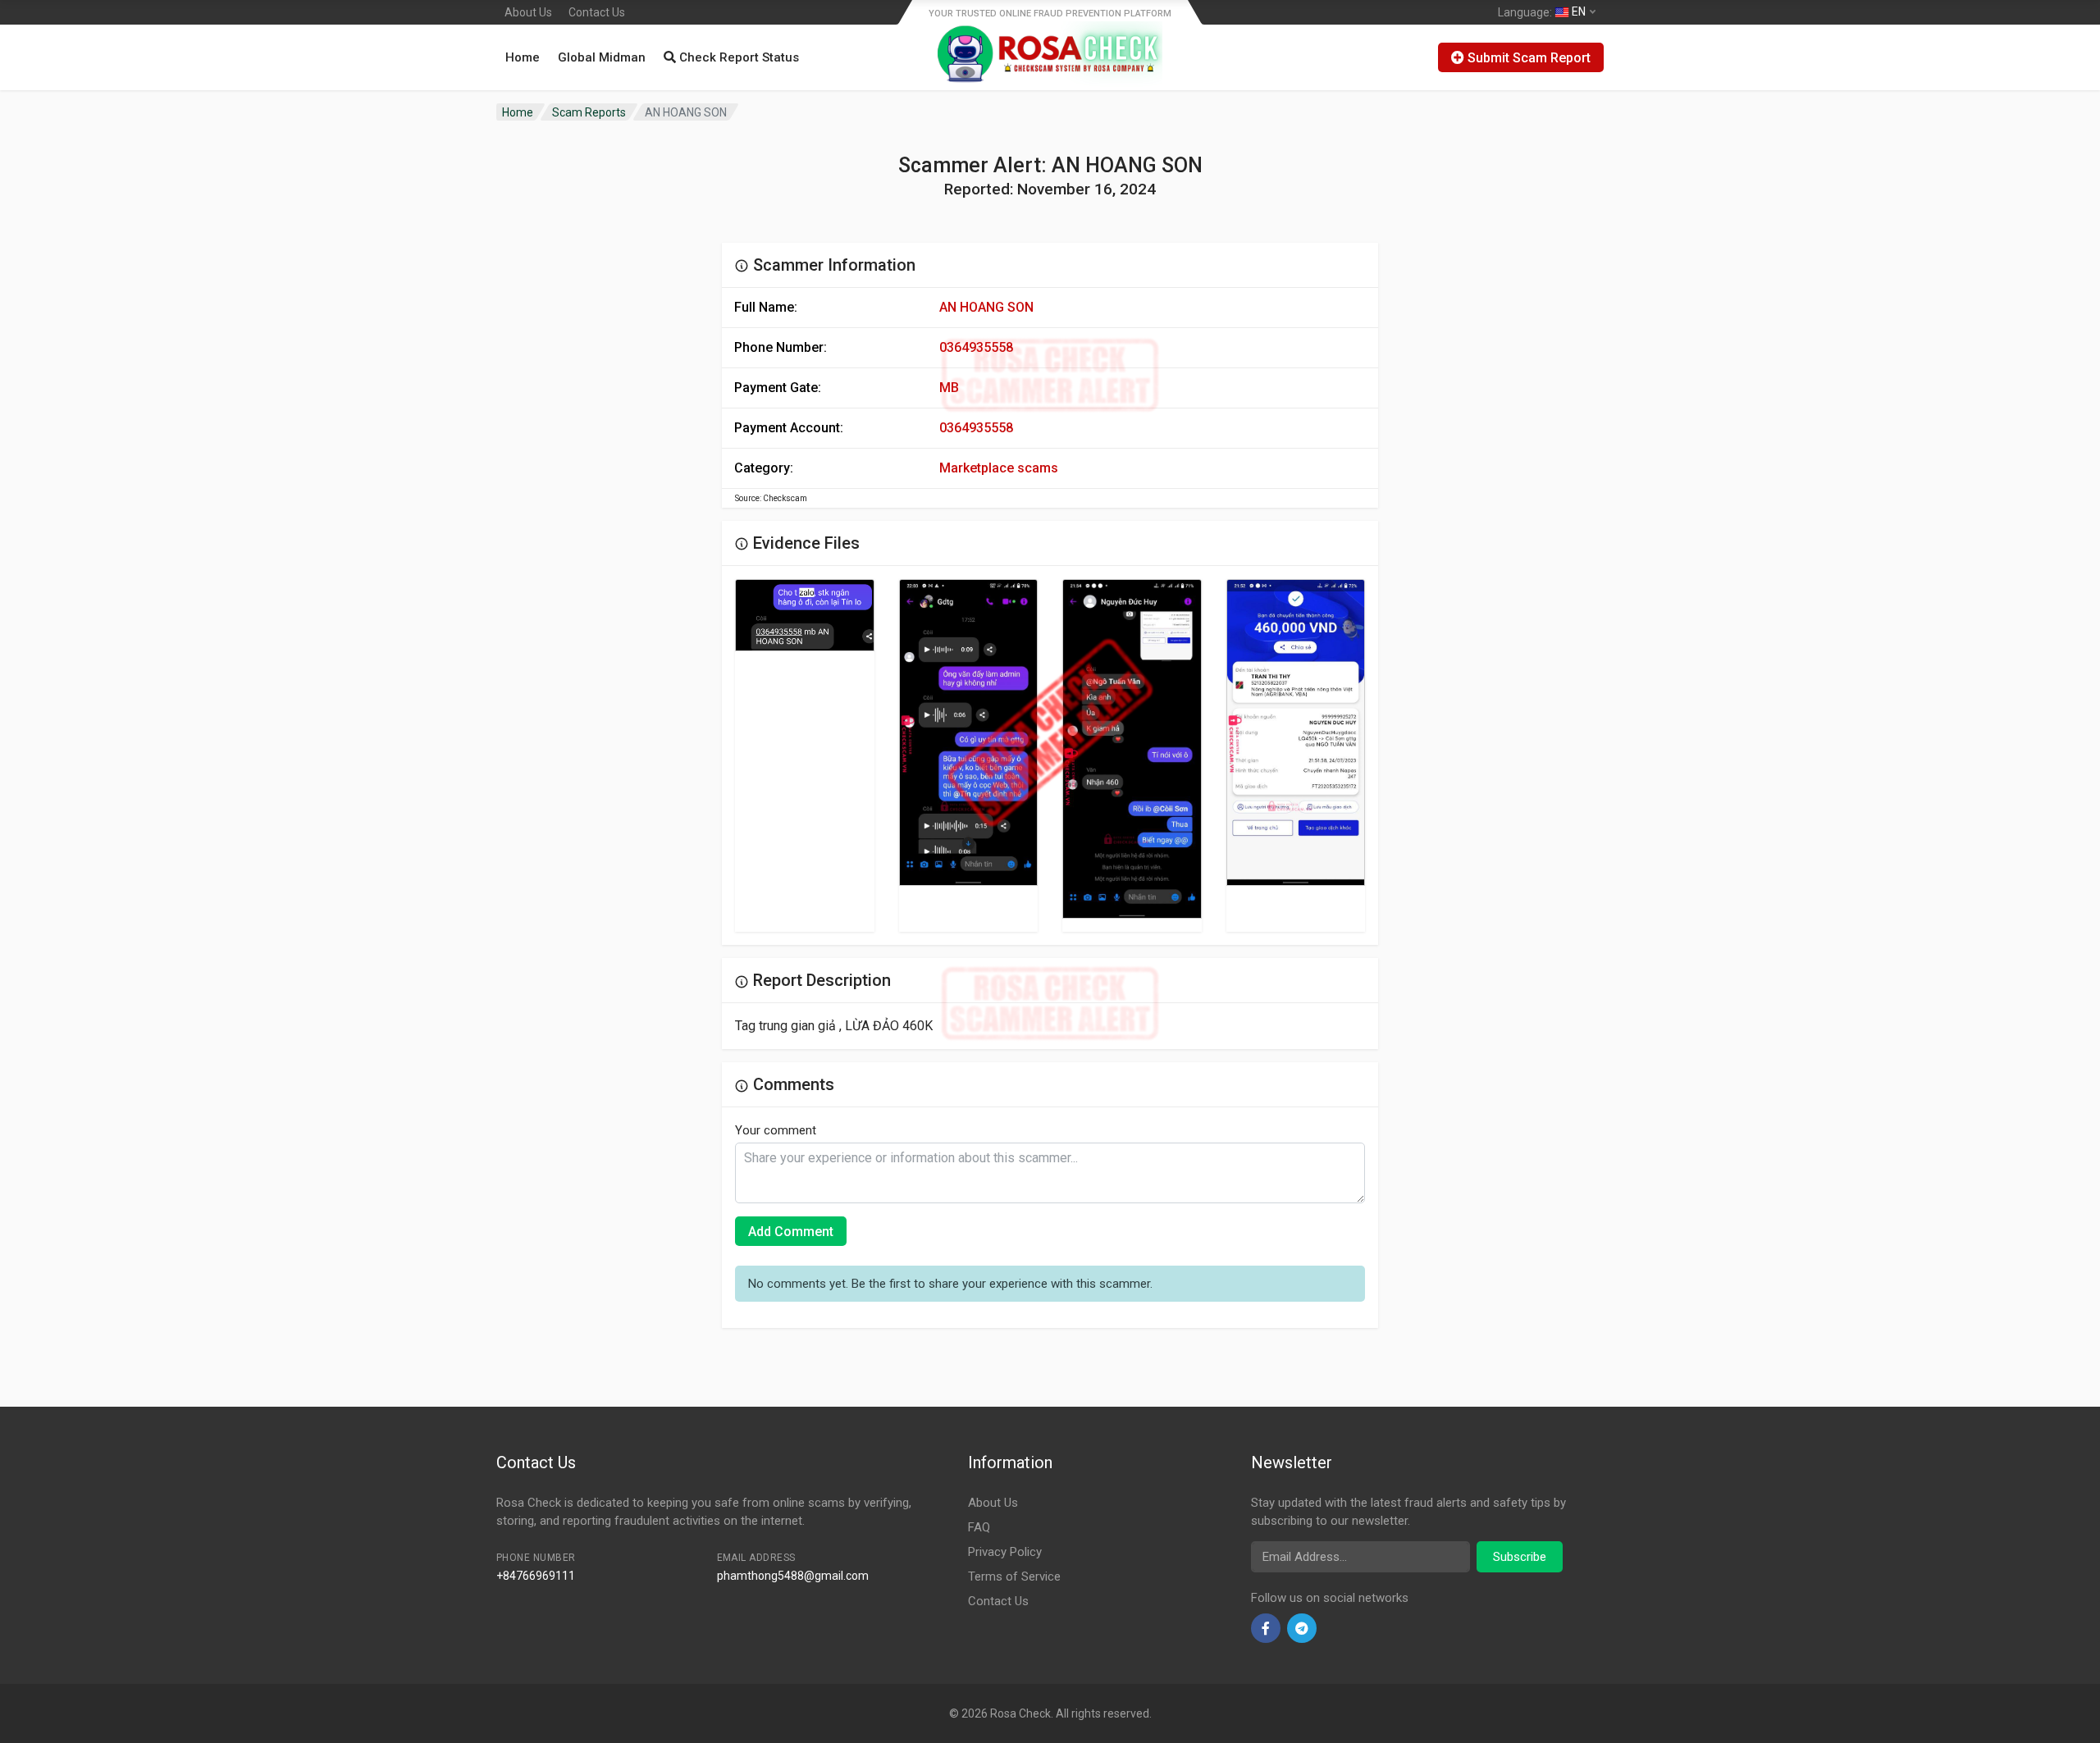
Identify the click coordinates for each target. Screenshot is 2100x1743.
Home (523, 57)
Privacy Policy (1005, 1552)
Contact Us (597, 12)
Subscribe (1520, 1557)
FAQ (979, 1527)
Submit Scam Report (1527, 58)
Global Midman (602, 57)
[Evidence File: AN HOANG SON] (805, 616)
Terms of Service (1014, 1576)
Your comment (776, 1130)
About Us (528, 12)
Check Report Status (737, 57)
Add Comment (791, 1232)
